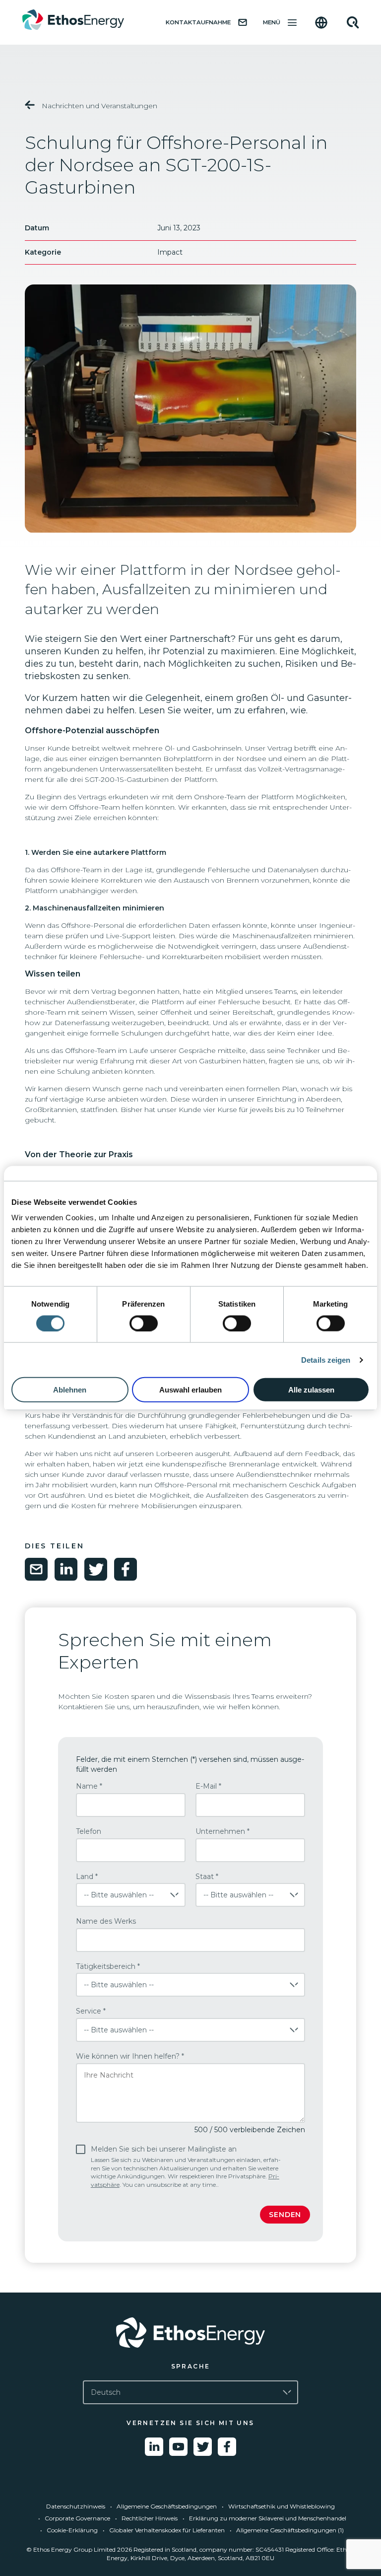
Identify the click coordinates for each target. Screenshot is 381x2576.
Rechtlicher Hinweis (150, 2518)
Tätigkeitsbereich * (108, 1966)
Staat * (207, 1877)
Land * (87, 1877)
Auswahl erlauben (190, 1390)
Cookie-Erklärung (72, 2530)
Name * (89, 1786)
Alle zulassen (311, 1390)
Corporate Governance (77, 2518)
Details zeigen (326, 1359)
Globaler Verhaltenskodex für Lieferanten (167, 2530)
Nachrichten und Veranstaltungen (98, 106)
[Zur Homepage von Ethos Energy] (190, 2332)
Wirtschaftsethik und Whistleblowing (282, 2506)
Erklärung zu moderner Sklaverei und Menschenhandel (268, 2518)
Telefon (89, 1831)
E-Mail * (208, 1786)
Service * (91, 2011)
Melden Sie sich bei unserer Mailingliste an (186, 2166)
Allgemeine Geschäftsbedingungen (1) (290, 2530)
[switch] (144, 1323)
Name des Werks (106, 1921)
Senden (285, 2215)
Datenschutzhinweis (76, 2506)
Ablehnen (70, 1390)
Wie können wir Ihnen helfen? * (130, 2056)
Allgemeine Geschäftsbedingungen (167, 2506)
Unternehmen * (222, 1831)
